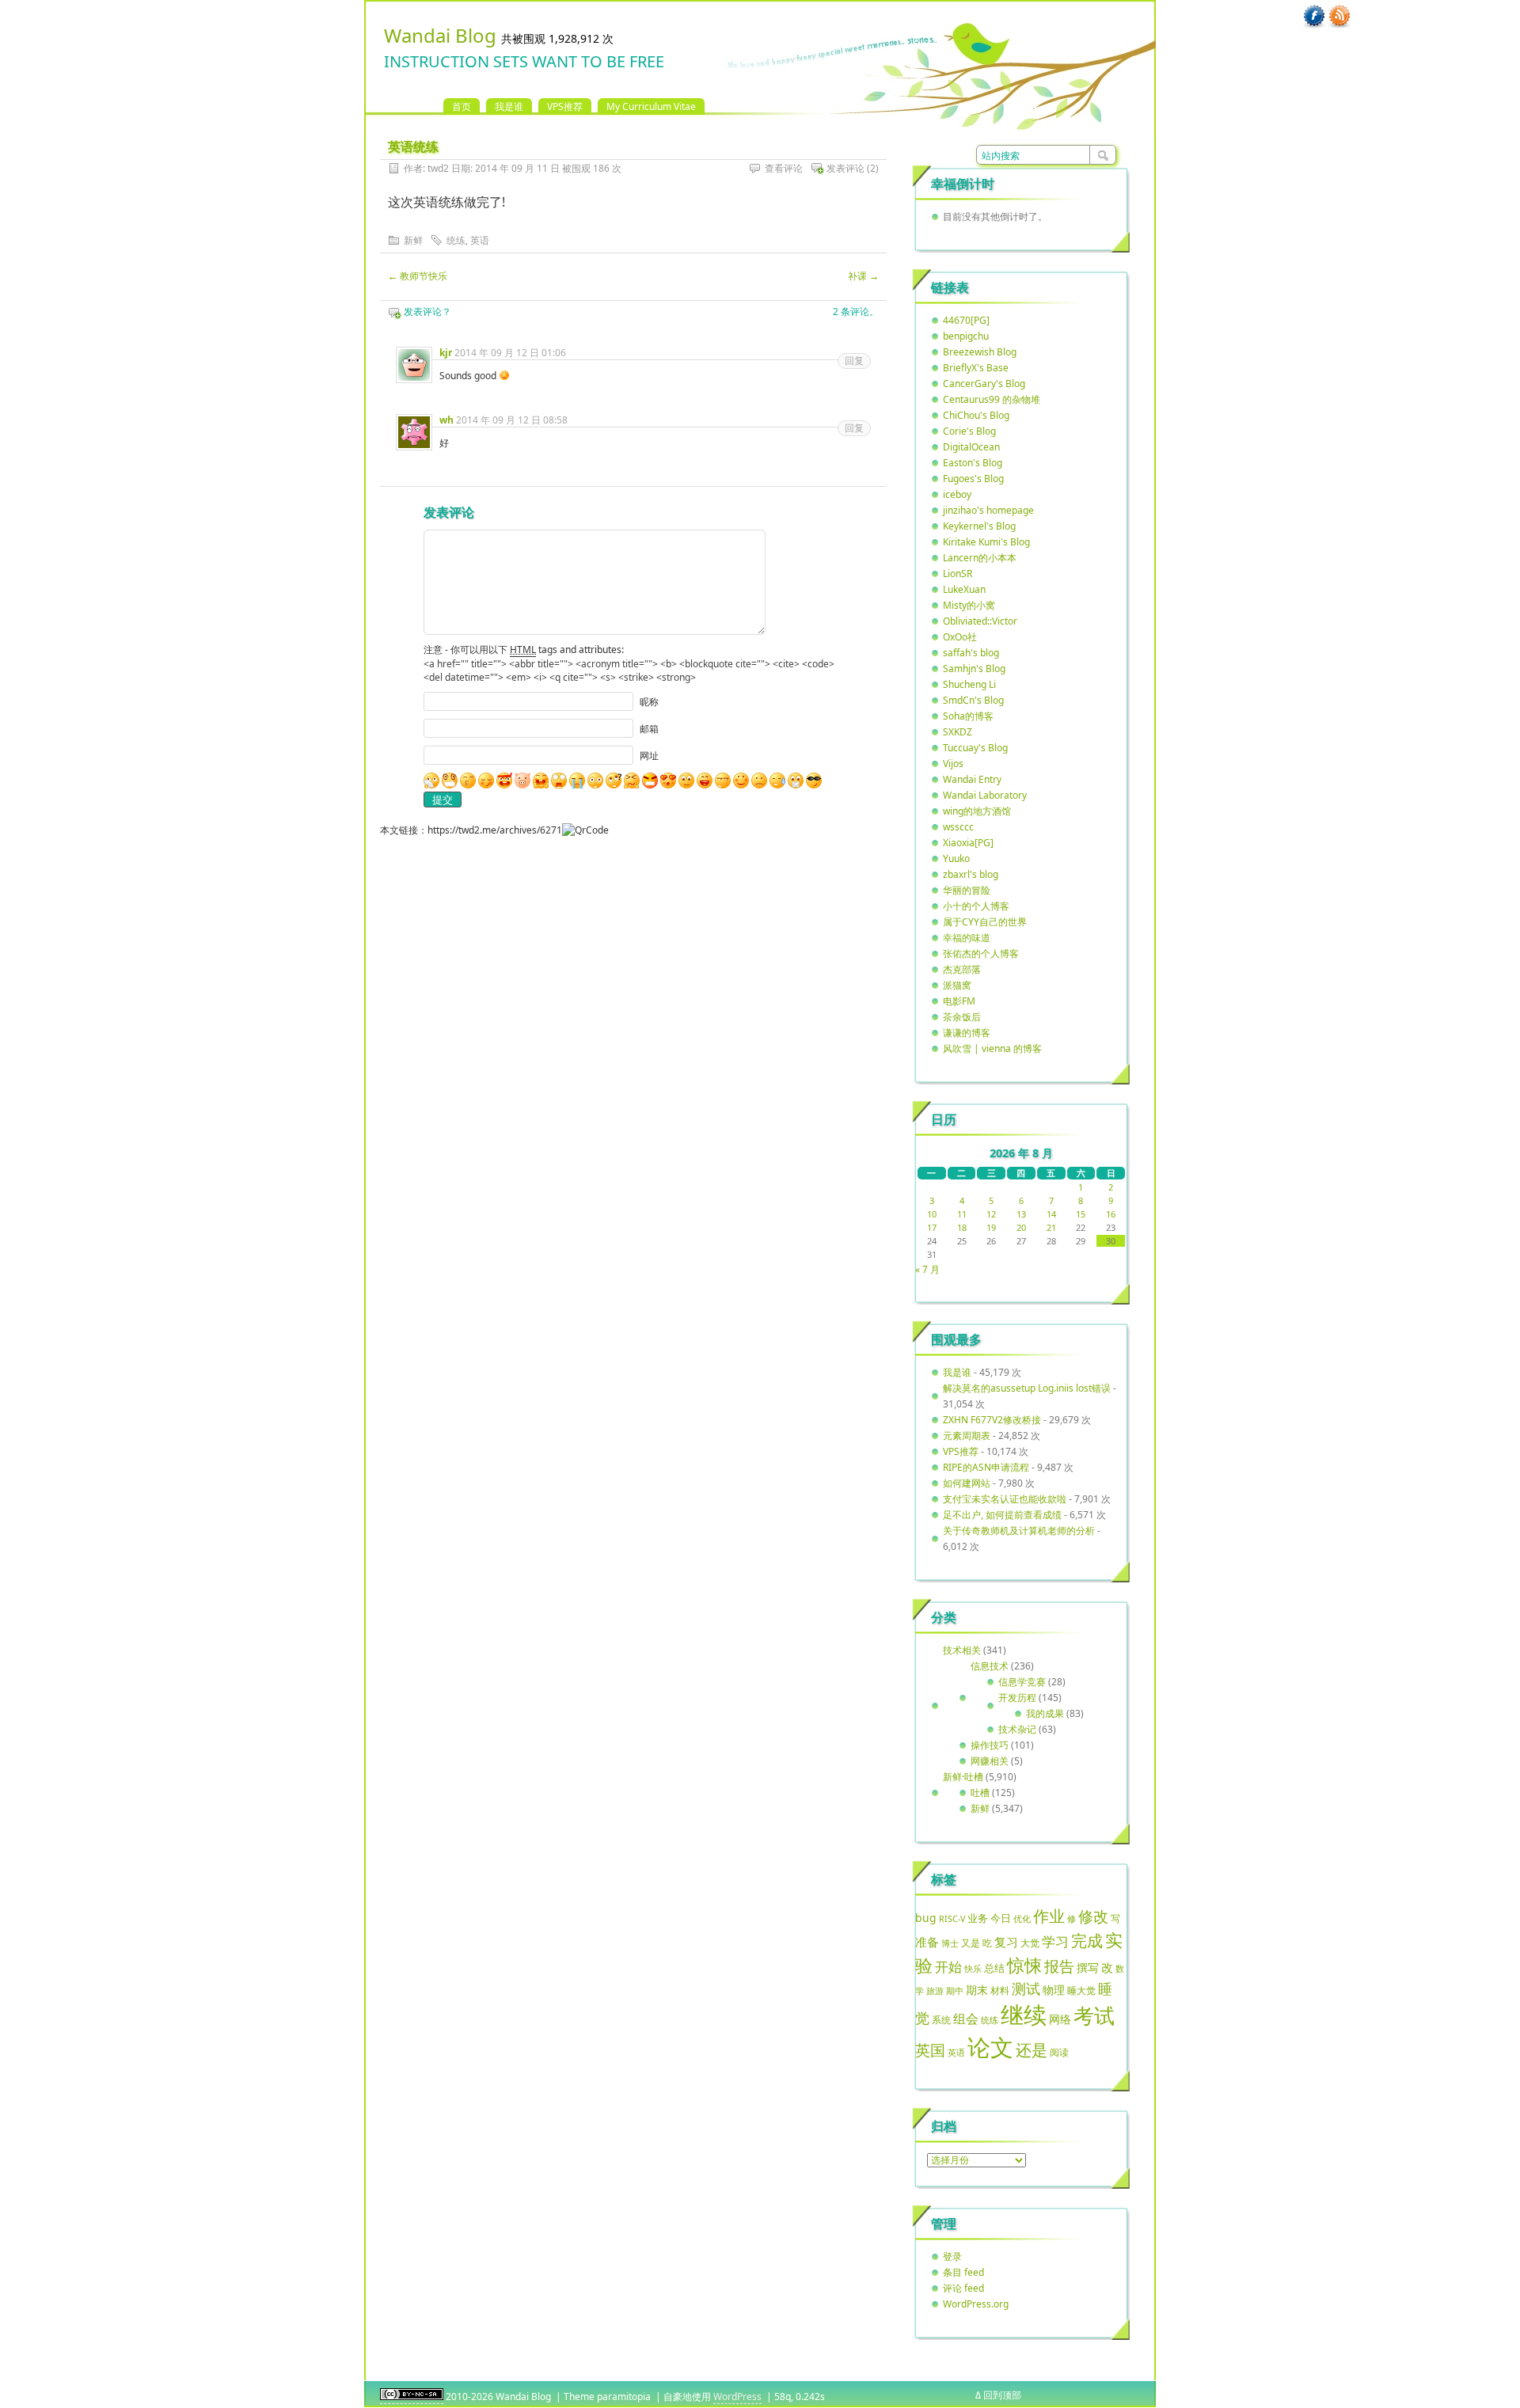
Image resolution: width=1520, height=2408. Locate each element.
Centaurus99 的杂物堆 (992, 399)
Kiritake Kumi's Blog (986, 542)
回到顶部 (1002, 2395)
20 (1021, 1227)
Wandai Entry (972, 779)
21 (1051, 1227)
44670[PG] (966, 320)
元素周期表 (967, 1436)
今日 (1001, 1918)
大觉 (1030, 1943)
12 (991, 1214)
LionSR (958, 574)
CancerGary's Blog (984, 384)
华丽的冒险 (967, 890)
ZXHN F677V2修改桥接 (992, 1420)
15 (1081, 1214)
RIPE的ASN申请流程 (986, 1467)
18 (962, 1227)
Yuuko (956, 858)
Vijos (953, 763)
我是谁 (509, 106)
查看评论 (784, 168)
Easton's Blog (973, 463)
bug (926, 1918)
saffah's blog (971, 653)
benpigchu (966, 336)
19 (991, 1227)
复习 (1006, 1942)
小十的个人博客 (976, 906)
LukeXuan (964, 589)
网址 (649, 756)
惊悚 (1024, 1965)
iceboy (957, 494)
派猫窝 (957, 985)
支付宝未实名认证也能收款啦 (1005, 1499)
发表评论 (845, 168)
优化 (1022, 1919)
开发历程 (1017, 1698)
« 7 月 (927, 1269)
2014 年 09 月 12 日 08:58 (512, 420)
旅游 (935, 1990)
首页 (462, 106)
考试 (1094, 2015)
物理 (1054, 1990)
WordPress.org (976, 2304)
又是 (971, 1943)
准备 (927, 1942)
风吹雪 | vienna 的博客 (992, 1048)
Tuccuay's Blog (975, 748)
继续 (1024, 2015)
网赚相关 (990, 1761)
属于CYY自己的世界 (985, 922)
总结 (994, 1968)
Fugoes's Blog (973, 479)
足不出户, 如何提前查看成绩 (1002, 1515)
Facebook (1314, 17)
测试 (1026, 1988)
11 (962, 1214)
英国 (930, 2050)
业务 (978, 1918)
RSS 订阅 (1339, 17)
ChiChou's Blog (976, 415)
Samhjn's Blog (974, 668)
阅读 (1059, 2052)
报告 (1059, 1966)
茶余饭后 (962, 1017)
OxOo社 (960, 637)
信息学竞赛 (1022, 1682)
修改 (1093, 1916)
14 (1051, 1214)
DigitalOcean (971, 447)
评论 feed (963, 2288)
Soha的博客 (968, 716)
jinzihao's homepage (988, 510)
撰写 (1088, 1967)
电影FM (959, 1001)
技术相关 (962, 1650)
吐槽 (980, 1793)
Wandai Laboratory (985, 795)
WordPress (737, 2397)
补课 (863, 276)
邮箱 (649, 729)
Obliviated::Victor (980, 621)
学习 (1055, 1941)
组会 (966, 2019)
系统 (941, 2020)
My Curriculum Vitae (651, 106)
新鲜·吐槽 (963, 1777)
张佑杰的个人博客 (981, 953)
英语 (480, 240)
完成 (1087, 1941)
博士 (950, 1943)
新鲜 (413, 240)
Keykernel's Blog (979, 526)
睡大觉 (1081, 1990)
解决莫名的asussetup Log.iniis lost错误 (1027, 1388)
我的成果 (1045, 1713)
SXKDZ (958, 732)
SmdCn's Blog (973, 700)
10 (932, 1214)
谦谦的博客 (967, 1033)
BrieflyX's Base (976, 368)
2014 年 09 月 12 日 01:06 (510, 353)
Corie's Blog (969, 431)
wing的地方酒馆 (977, 811)
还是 (1032, 2050)
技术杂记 (1017, 1729)
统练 (456, 240)
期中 (955, 1991)
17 (932, 1227)
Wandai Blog (440, 35)
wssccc (958, 827)
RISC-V (952, 1919)
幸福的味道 (967, 938)
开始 (948, 1967)
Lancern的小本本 (980, 558)
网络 (1060, 2019)
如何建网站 (967, 1483)
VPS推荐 (565, 106)
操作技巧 (990, 1745)
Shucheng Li (969, 684)
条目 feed (963, 2272)
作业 (1049, 1916)
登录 (952, 2256)
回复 (854, 361)
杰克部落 (962, 969)
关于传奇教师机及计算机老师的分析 (1019, 1531)
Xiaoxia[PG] (968, 843)
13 (1021, 1214)
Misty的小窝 (969, 605)
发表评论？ (427, 311)
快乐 (973, 1968)
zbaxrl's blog (971, 874)
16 (1111, 1214)
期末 (977, 1990)
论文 (990, 2047)
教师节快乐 (418, 276)
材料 (1000, 1990)
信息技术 (990, 1666)
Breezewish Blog (980, 352)
